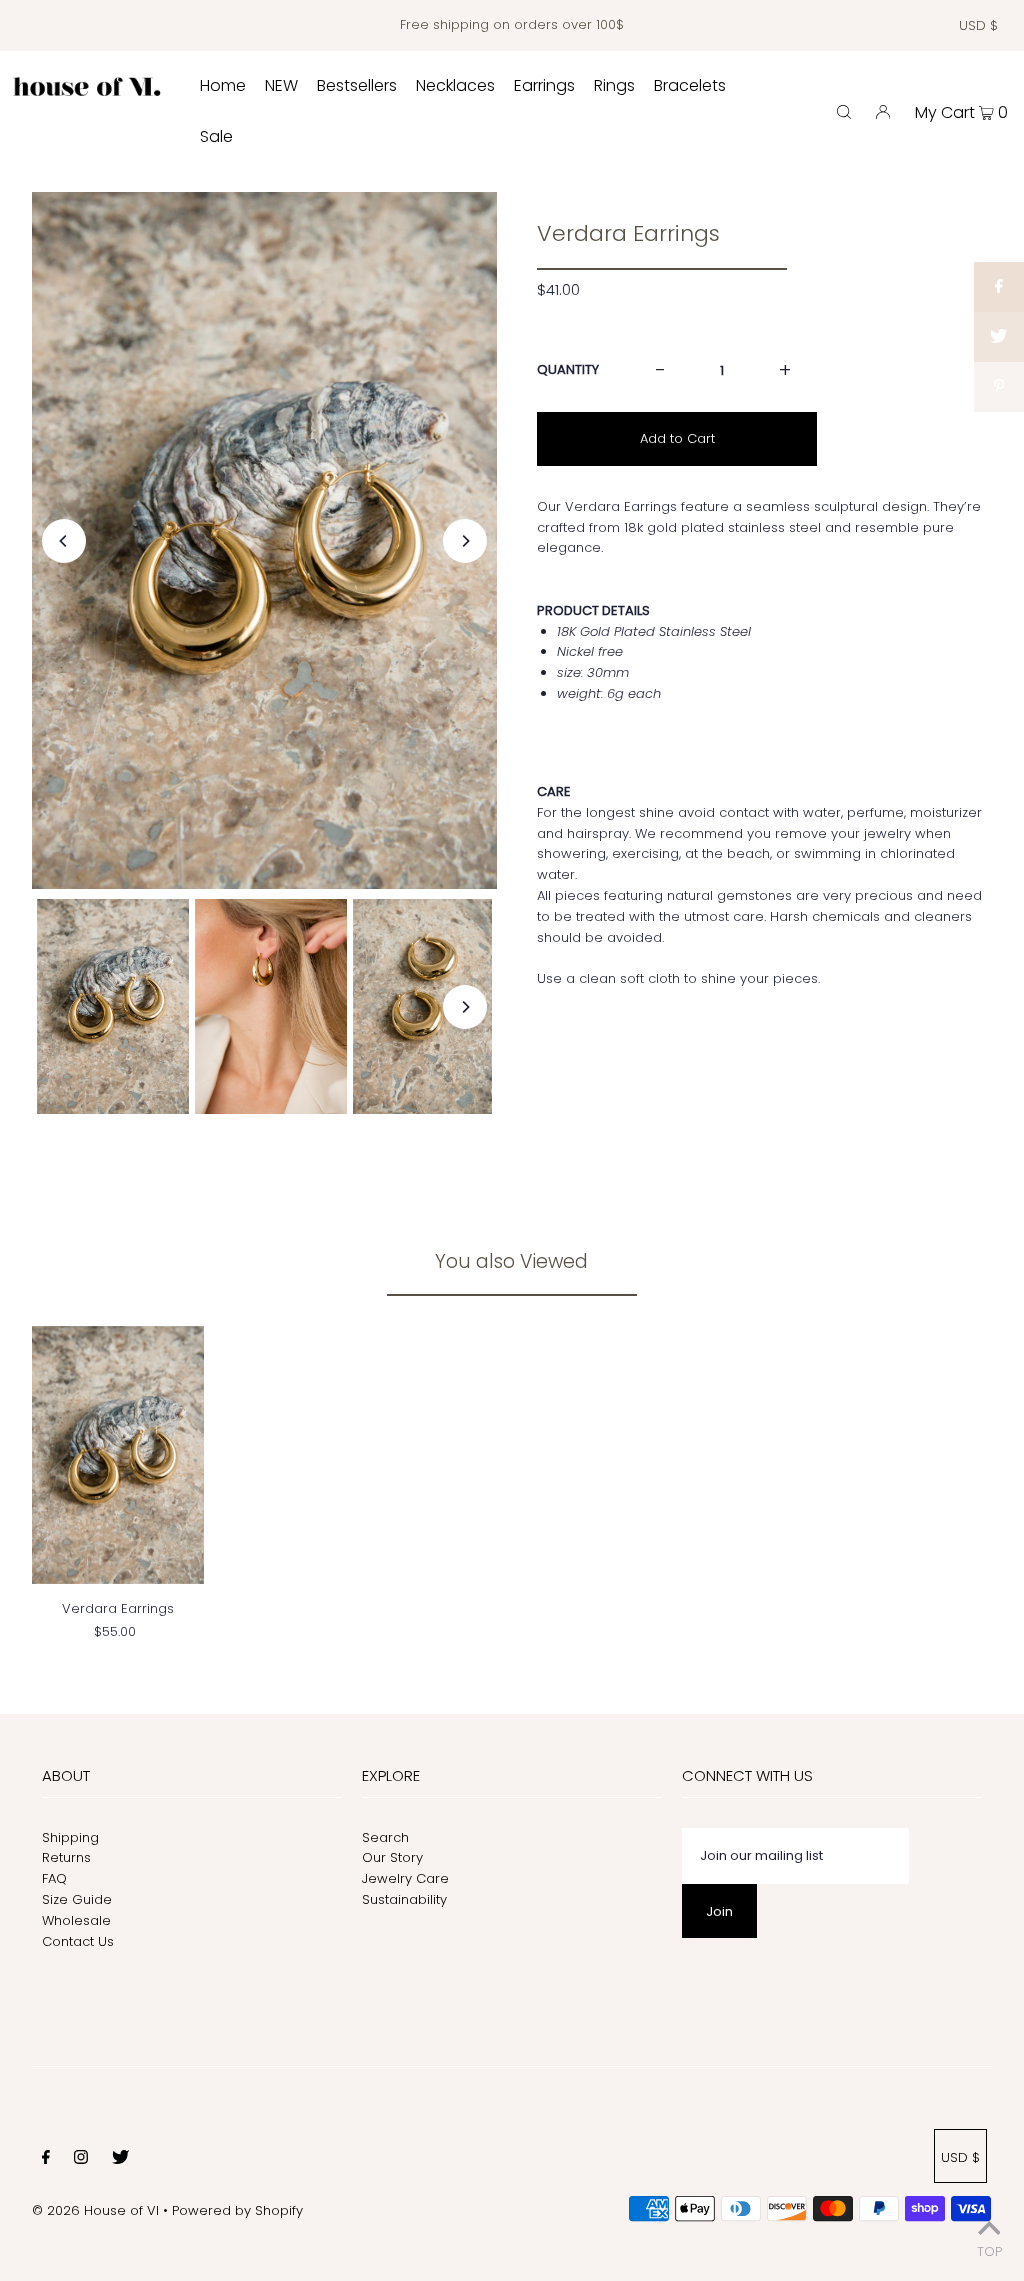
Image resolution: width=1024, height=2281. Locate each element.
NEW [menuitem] (281, 85)
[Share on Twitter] (999, 337)
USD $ (978, 25)
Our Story (392, 1857)
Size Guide (77, 1899)
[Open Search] (844, 111)
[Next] (465, 541)
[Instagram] (81, 2160)
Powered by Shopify (237, 2210)
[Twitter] (120, 2160)
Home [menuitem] (223, 85)
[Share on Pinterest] (999, 387)
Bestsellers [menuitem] (357, 85)
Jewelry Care (405, 1878)
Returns (66, 1857)
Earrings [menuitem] (544, 85)
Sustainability (404, 1899)
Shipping (70, 1837)
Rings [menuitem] (614, 85)
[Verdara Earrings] (118, 1455)
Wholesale (76, 1920)
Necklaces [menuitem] (455, 85)
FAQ (54, 1878)
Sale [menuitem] (216, 136)
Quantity (568, 369)
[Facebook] (46, 2160)
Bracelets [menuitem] (690, 85)
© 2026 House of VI (95, 2210)
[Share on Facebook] (999, 287)
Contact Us (78, 1941)
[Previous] (64, 541)
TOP (989, 2251)
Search (385, 1837)
